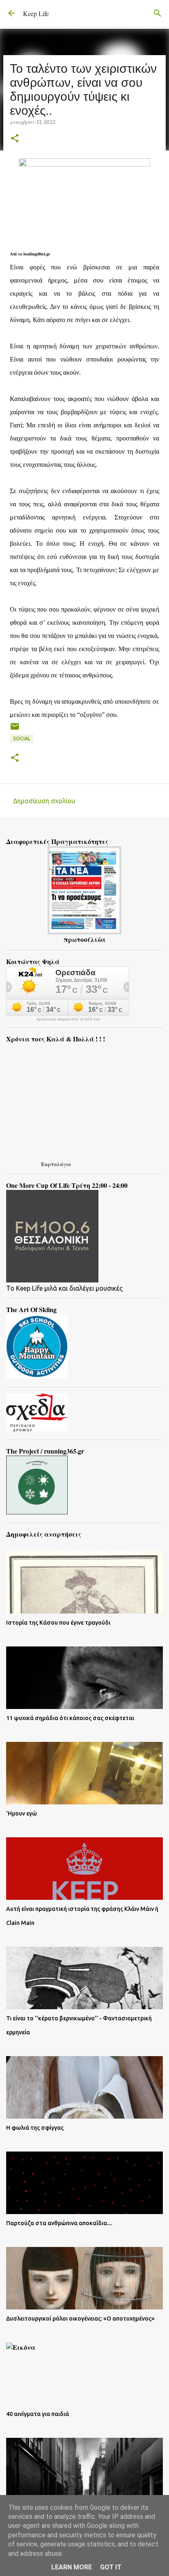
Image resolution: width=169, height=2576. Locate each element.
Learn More (72, 2567)
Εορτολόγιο (56, 1164)
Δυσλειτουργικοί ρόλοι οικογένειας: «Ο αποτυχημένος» (80, 2319)
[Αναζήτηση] (158, 13)
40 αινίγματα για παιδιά (38, 2414)
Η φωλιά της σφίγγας (35, 2128)
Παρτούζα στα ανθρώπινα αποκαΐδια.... (59, 2223)
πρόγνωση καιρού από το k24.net (68, 1019)
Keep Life (36, 13)
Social (22, 738)
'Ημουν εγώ (22, 1813)
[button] (15, 139)
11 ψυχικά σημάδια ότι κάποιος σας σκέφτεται (70, 1718)
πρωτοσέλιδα (84, 939)
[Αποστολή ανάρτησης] (15, 729)
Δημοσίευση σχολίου (44, 801)
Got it (111, 2567)
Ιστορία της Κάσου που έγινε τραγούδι (58, 1623)
